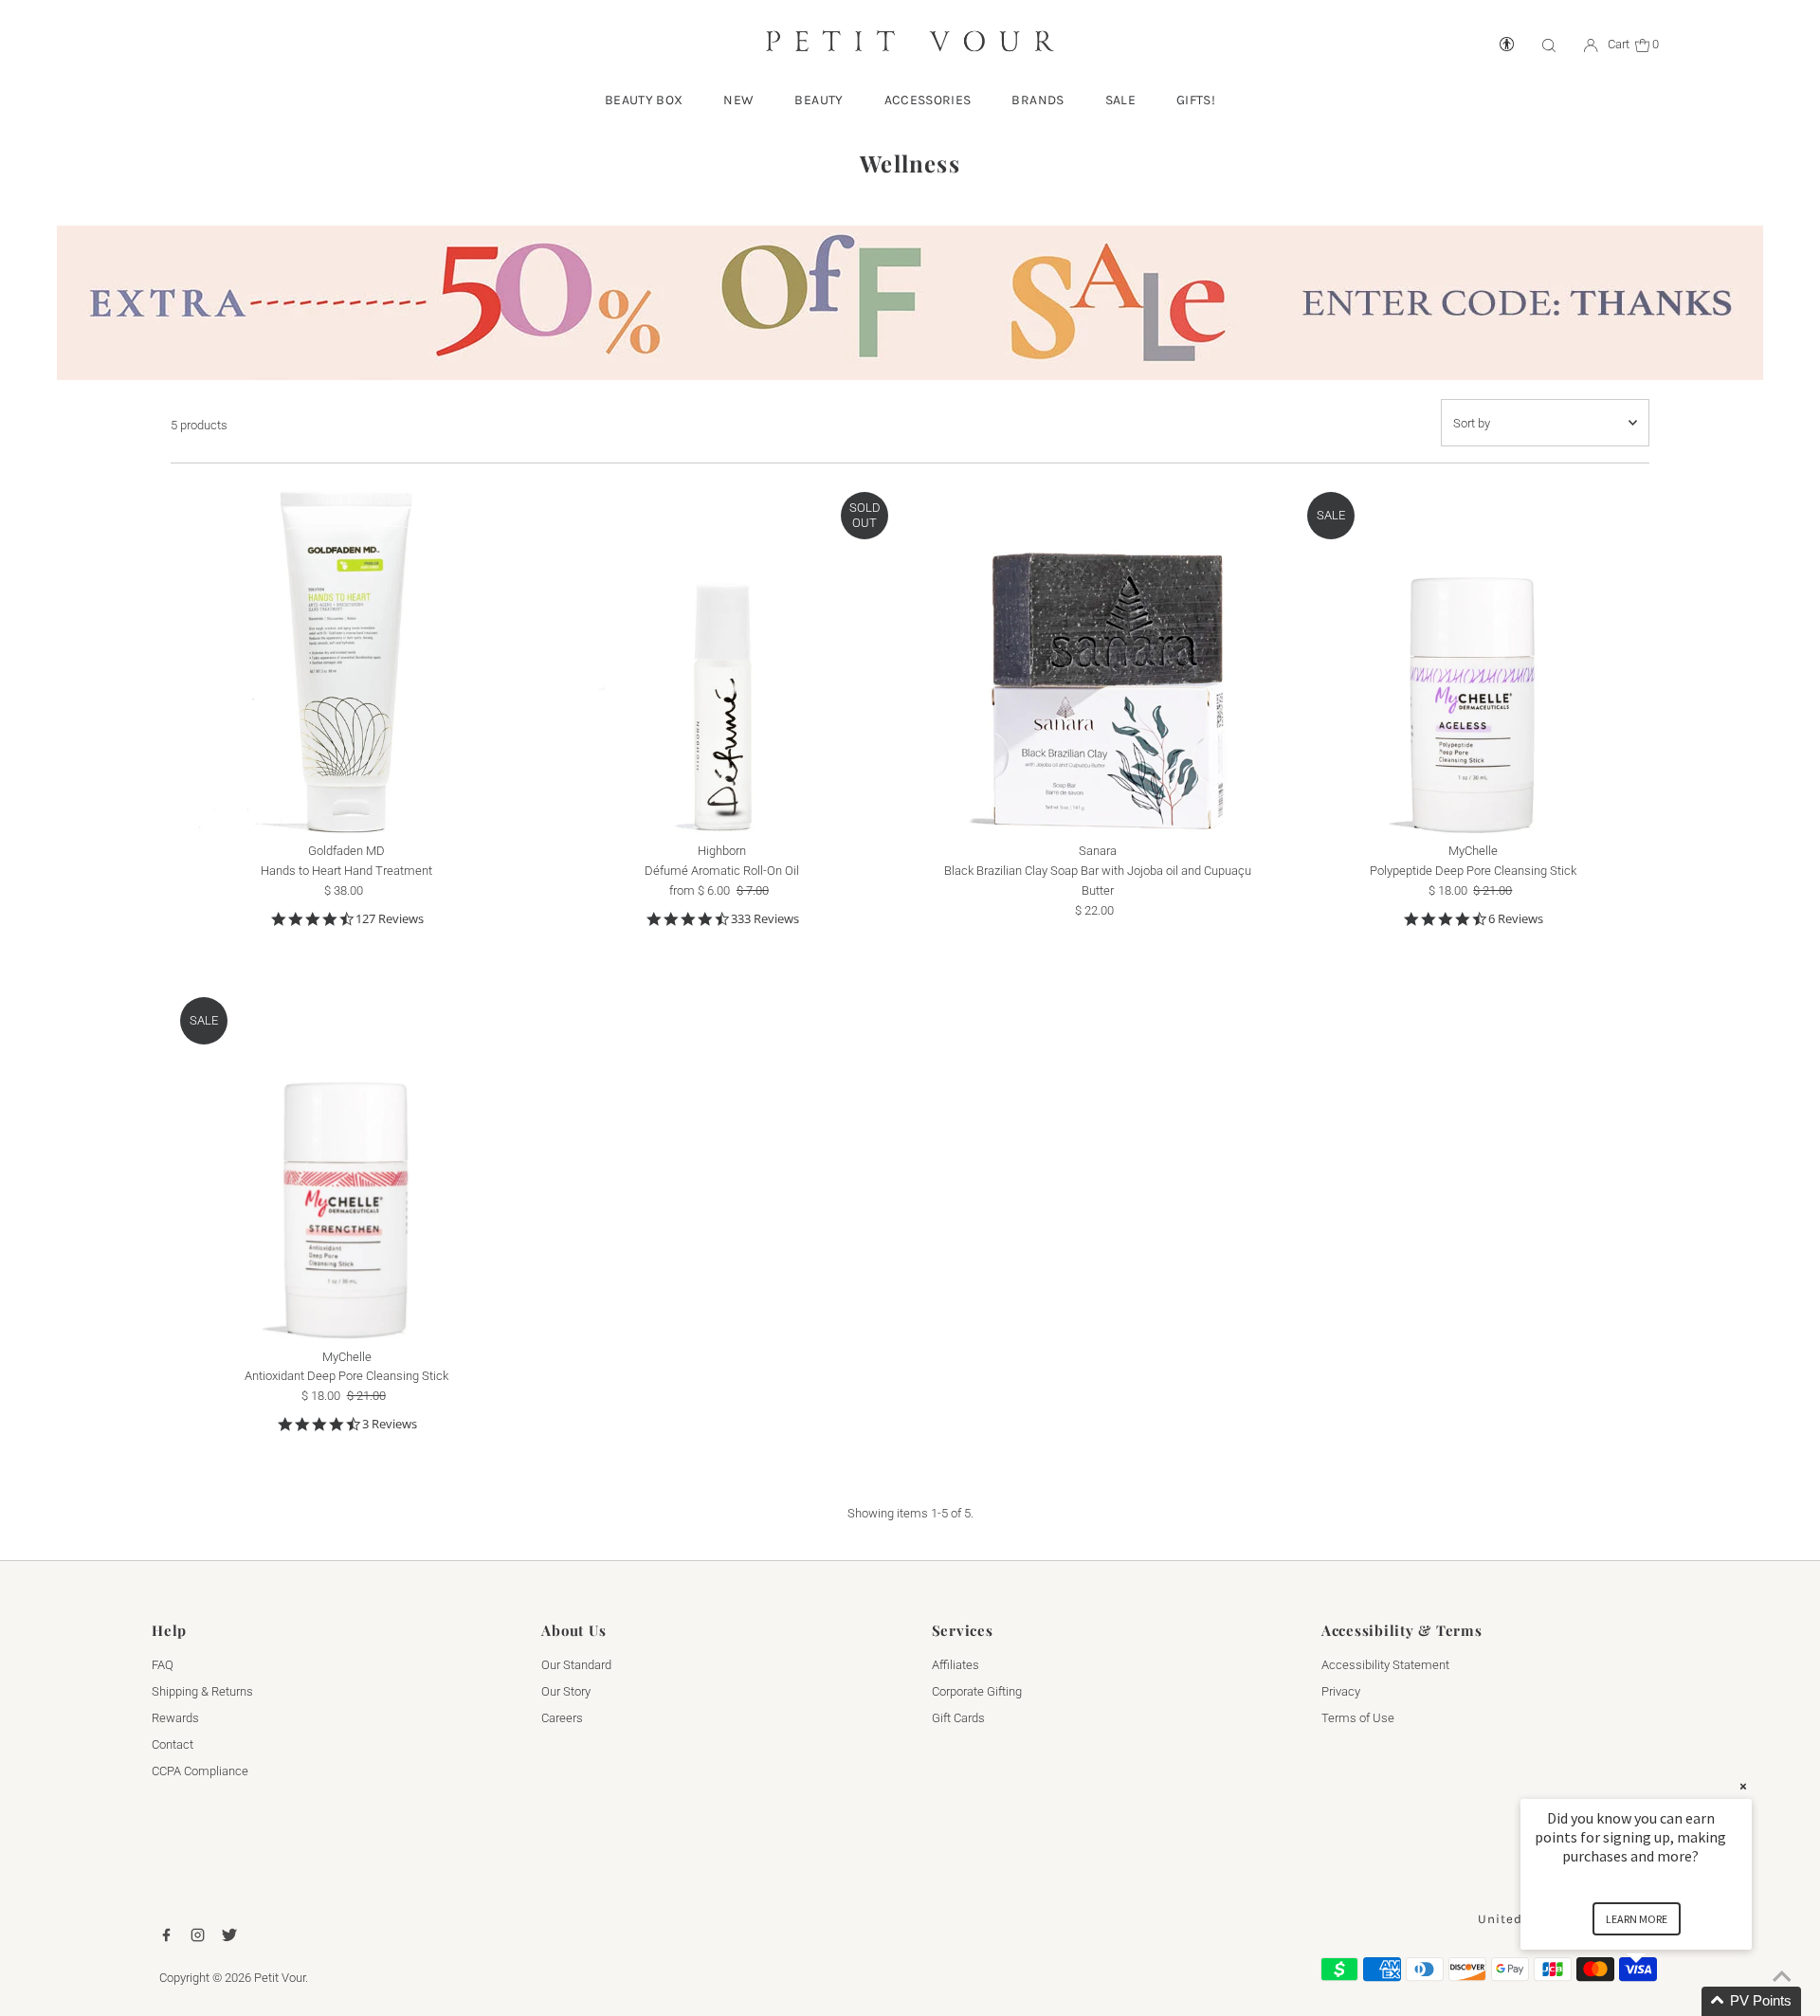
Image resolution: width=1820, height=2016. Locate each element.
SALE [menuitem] (1120, 100)
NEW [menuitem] (738, 100)
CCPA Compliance (200, 1771)
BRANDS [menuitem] (1037, 100)
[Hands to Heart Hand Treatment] (346, 658)
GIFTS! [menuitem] (1196, 100)
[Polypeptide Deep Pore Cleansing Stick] (1474, 658)
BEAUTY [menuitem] (819, 100)
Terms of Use (1358, 1718)
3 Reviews (390, 1424)
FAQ (163, 1665)
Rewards (175, 1718)
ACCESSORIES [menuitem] (928, 100)
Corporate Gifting (977, 1691)
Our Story (566, 1691)
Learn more (1637, 1919)
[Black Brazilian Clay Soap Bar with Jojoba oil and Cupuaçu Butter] (1097, 658)
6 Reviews (1516, 919)
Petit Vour (280, 1978)
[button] (1659, 2001)
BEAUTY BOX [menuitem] (644, 100)
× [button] (1743, 1786)
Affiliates (955, 1665)
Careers (562, 1718)
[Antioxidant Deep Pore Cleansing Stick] (346, 1163)
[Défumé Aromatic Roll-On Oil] (722, 658)
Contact (173, 1744)
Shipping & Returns (202, 1691)
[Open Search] (1549, 45)
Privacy (1341, 1691)
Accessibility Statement (1385, 1665)
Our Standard (576, 1665)
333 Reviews (765, 919)
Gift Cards (958, 1718)
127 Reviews (390, 919)
